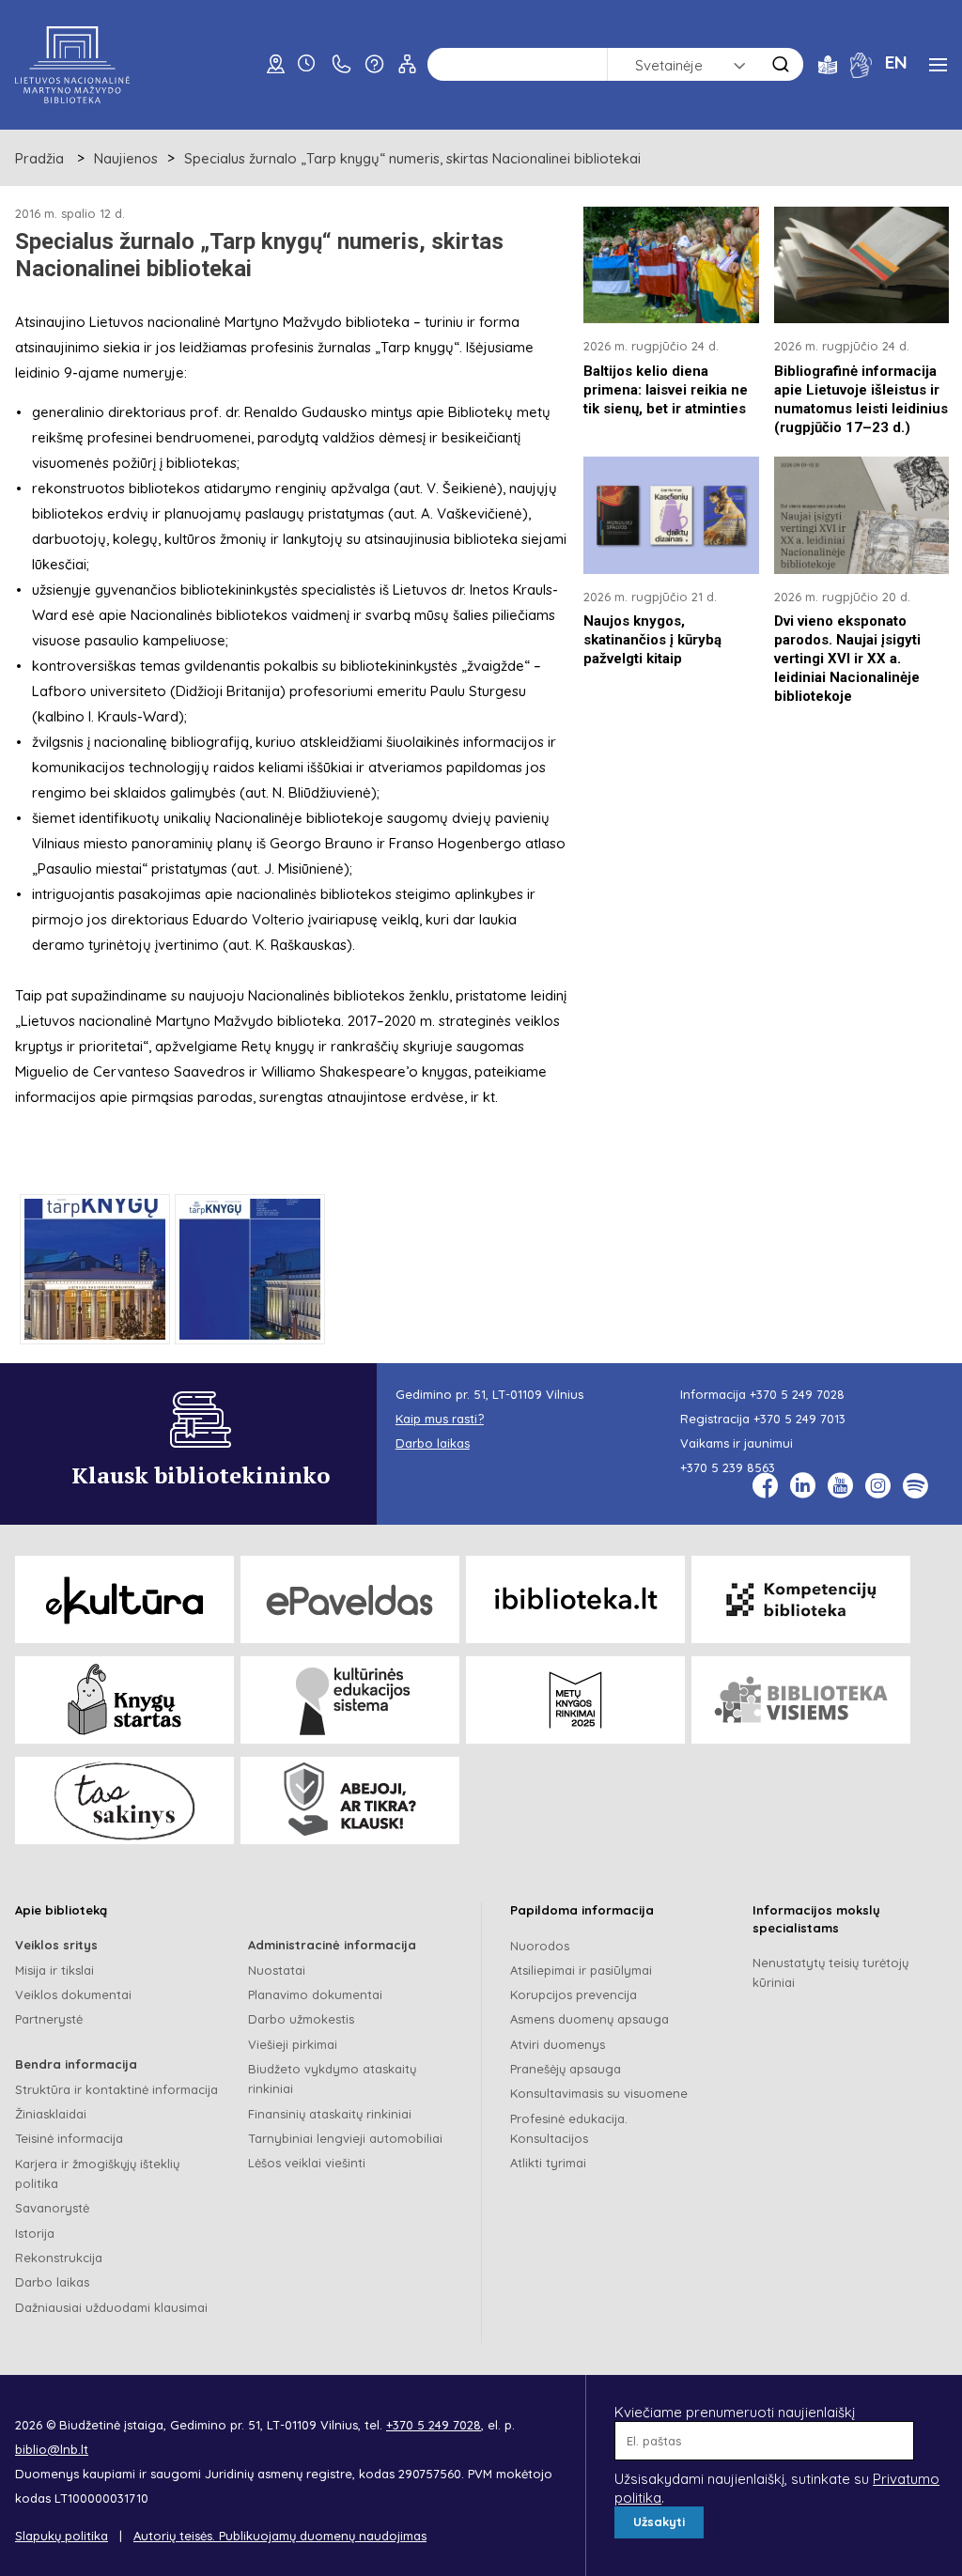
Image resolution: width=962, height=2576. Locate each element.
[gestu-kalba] (861, 63)
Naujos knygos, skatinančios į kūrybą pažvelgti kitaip (652, 640)
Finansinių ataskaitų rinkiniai (330, 2114)
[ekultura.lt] (124, 1599)
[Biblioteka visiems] (801, 1700)
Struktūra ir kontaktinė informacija (116, 2089)
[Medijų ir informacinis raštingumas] (350, 1800)
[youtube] (840, 1486)
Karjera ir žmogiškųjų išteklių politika (97, 2173)
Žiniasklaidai (51, 2114)
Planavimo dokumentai (315, 1994)
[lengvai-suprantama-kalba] (828, 63)
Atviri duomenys (558, 2044)
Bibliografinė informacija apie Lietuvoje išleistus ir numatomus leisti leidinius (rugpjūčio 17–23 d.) (861, 399)
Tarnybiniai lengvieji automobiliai (345, 2138)
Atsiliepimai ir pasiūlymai (581, 1970)
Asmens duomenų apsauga (590, 2019)
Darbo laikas (52, 2282)
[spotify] (915, 1486)
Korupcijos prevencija (574, 1994)
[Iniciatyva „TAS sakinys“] (124, 1800)
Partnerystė (49, 2019)
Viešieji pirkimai (293, 2044)
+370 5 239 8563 (728, 1467)
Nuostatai (277, 1970)
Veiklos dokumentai (73, 1994)
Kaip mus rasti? (440, 1419)
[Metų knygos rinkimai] (575, 1700)
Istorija (35, 2233)
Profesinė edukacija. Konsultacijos (569, 2128)
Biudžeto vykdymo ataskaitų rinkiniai (332, 2079)
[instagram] (878, 1486)
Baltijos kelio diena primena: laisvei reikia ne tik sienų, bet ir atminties (666, 390)
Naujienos (126, 158)
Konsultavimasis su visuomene (599, 2093)
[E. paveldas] (350, 1599)
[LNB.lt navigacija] (938, 65)
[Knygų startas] (124, 1700)
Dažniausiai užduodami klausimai (111, 2307)
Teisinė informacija (69, 2138)
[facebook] (765, 1486)
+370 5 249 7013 (799, 1419)
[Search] (781, 64)
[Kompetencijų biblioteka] (801, 1599)
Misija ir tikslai (54, 1970)
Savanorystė (52, 2208)
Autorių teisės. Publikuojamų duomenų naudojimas (280, 2536)
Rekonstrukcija (59, 2258)
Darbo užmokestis (301, 2019)
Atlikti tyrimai (548, 2163)
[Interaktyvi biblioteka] (575, 1599)
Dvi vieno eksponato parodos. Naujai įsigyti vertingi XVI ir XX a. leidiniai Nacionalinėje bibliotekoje (847, 659)
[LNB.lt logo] (72, 65)
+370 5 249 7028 (797, 1394)
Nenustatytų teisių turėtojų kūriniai (830, 1972)
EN (896, 62)
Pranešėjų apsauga (566, 2069)
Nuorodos (540, 1946)
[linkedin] (803, 1486)
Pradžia (39, 158)
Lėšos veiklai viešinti (307, 2163)
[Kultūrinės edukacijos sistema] (350, 1700)
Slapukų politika (62, 2536)
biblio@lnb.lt (52, 2449)
